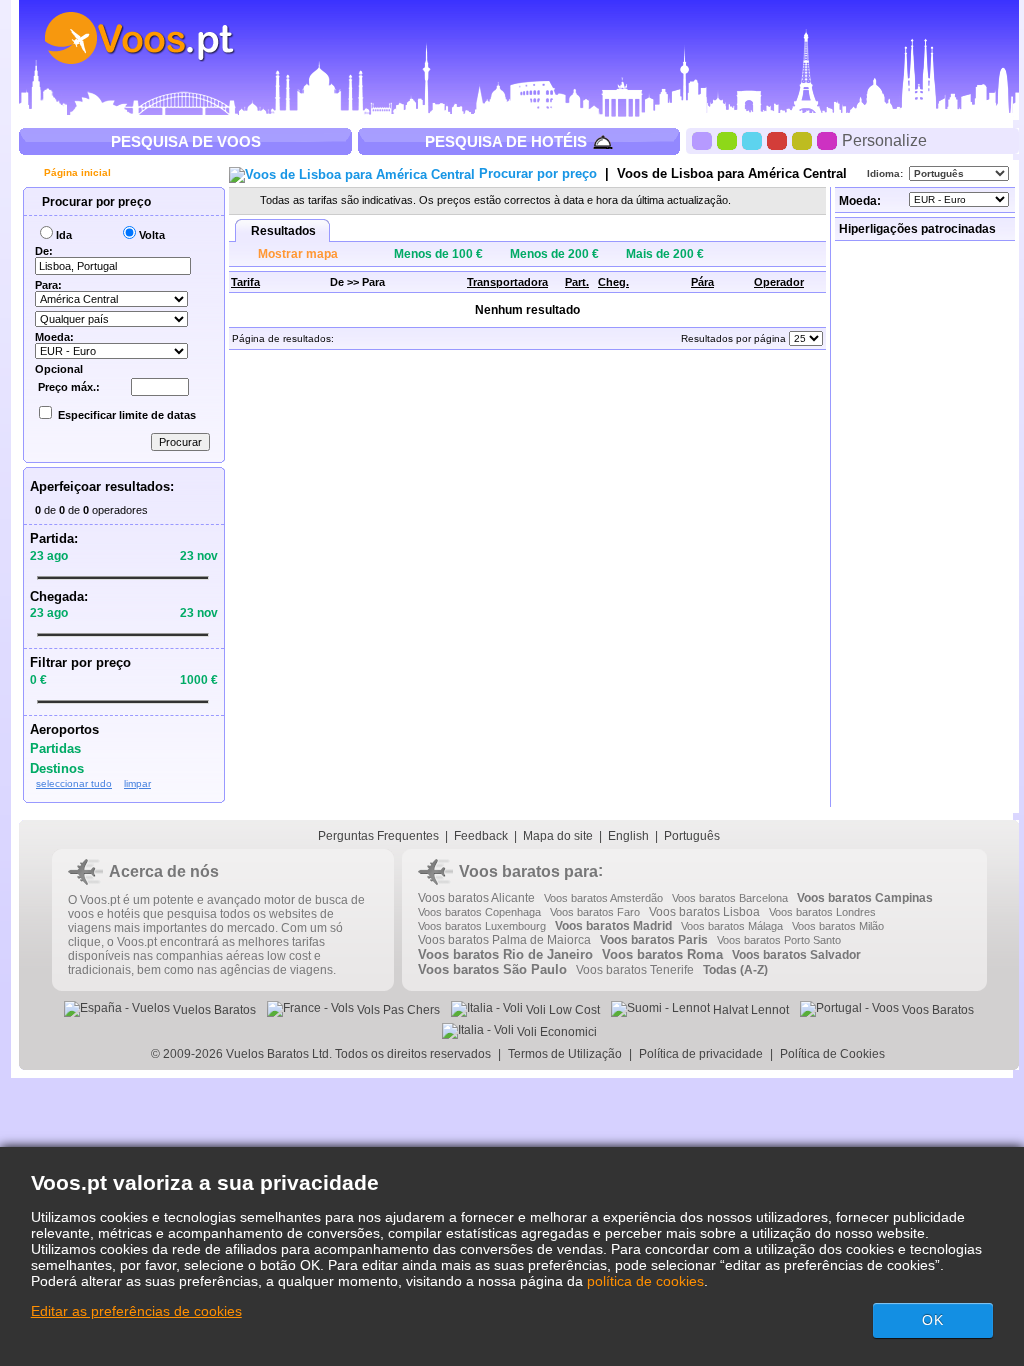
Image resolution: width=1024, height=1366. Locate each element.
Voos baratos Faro (595, 912)
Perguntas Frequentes (378, 836)
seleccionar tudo (74, 783)
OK (933, 1320)
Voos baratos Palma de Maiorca (504, 940)
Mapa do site (558, 836)
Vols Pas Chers (397, 1010)
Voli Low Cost (561, 1010)
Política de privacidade (701, 1054)
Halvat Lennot (749, 1010)
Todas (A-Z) (735, 970)
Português (692, 836)
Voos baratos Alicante (476, 898)
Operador (779, 282)
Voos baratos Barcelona (730, 898)
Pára (702, 282)
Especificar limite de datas (127, 415)
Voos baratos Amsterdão (603, 898)
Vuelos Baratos (213, 1010)
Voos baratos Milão (838, 926)
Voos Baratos (936, 1010)
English (628, 836)
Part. (577, 282)
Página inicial (76, 172)
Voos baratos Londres (822, 912)
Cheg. (613, 282)
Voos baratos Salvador (796, 955)
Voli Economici (555, 1032)
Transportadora (507, 282)
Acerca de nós (164, 871)
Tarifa (245, 282)
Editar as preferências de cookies (136, 1311)
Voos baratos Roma (662, 954)
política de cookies (645, 1281)
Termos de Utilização (565, 1054)
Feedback (481, 836)
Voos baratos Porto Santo (779, 940)
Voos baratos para (528, 871)
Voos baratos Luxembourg (482, 926)
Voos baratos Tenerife (635, 970)
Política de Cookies (834, 1054)
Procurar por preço (95, 202)
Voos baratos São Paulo (492, 969)
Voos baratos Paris (654, 940)
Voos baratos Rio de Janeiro (505, 954)
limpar (137, 783)
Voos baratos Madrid (613, 926)
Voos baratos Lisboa (704, 912)
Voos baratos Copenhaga (479, 912)
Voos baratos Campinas (865, 898)
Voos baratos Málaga (732, 926)
